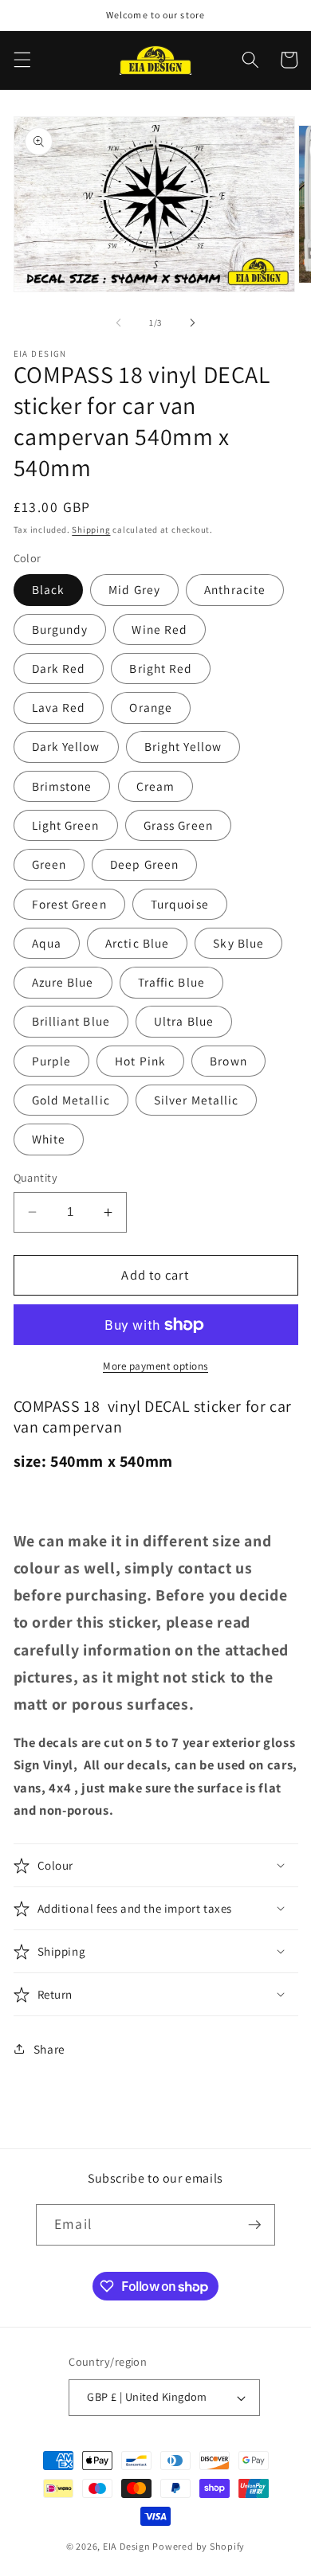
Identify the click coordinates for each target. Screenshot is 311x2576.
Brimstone (62, 786)
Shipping (91, 530)
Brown (228, 1061)
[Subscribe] (254, 2225)
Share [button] (49, 2049)
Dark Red (59, 668)
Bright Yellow (183, 746)
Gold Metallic (71, 1100)
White (49, 1139)
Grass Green (178, 825)
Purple (52, 1061)
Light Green (66, 825)
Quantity (36, 1177)
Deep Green (144, 864)
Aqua (47, 943)
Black (49, 589)
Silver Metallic (197, 1100)
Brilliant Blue (71, 1021)
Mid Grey (134, 589)
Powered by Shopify (199, 2546)
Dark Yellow (66, 746)
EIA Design (127, 2546)
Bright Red (161, 668)
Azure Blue (63, 982)
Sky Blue (238, 943)
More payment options (155, 1366)
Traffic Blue (171, 982)
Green (49, 864)
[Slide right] (192, 322)
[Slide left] (119, 322)
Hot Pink (140, 1061)
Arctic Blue (137, 943)
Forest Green (69, 904)
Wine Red (159, 629)
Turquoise (180, 904)
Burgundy (60, 629)
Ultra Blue (184, 1021)
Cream (156, 786)
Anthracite (235, 589)
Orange (151, 707)
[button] (22, 60)
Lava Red (59, 707)
